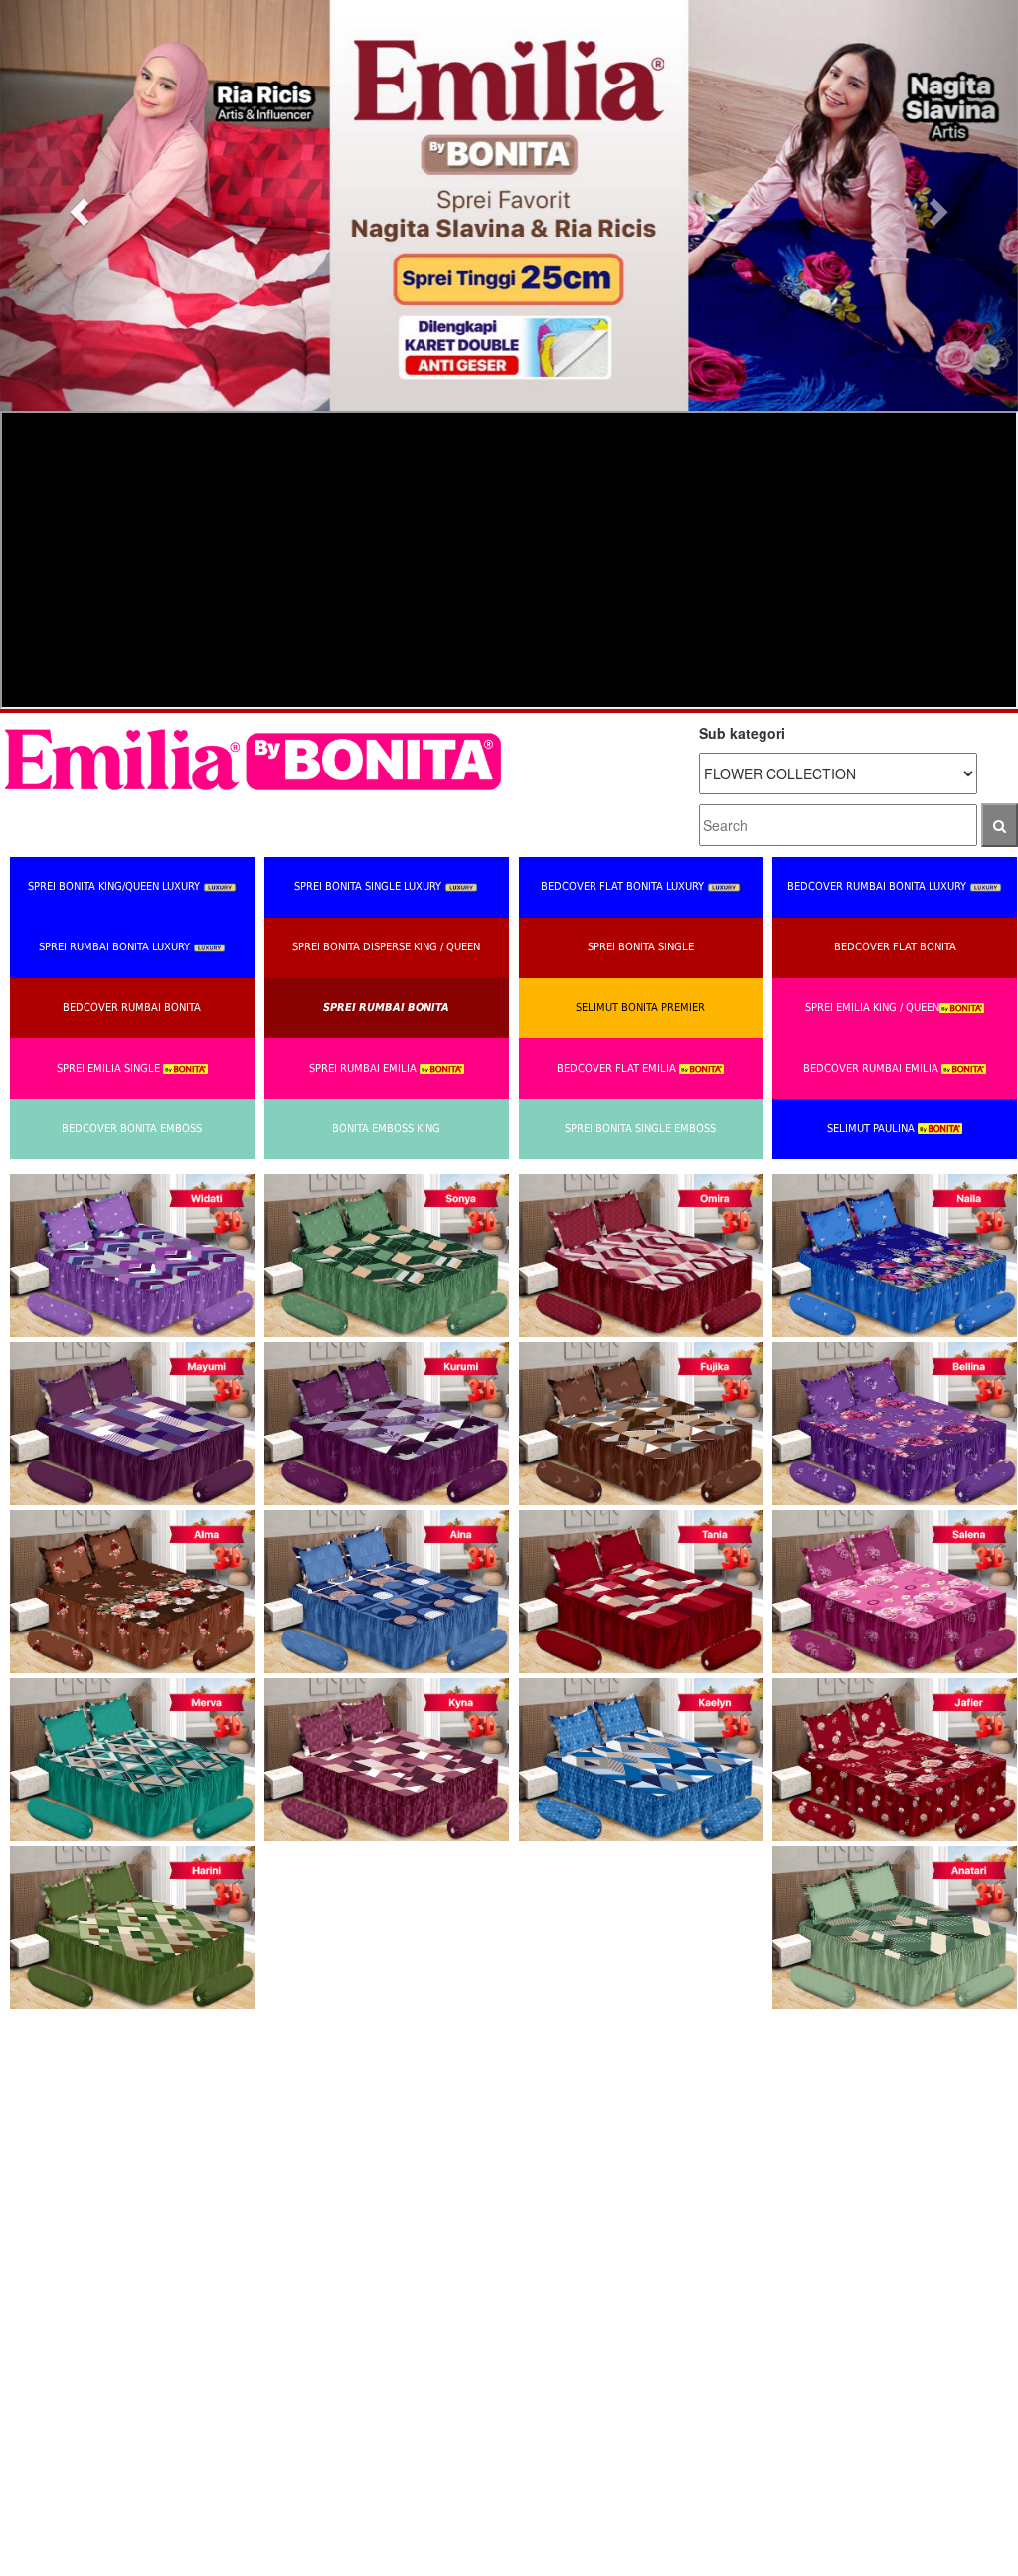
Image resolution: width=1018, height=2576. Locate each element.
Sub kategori (742, 733)
